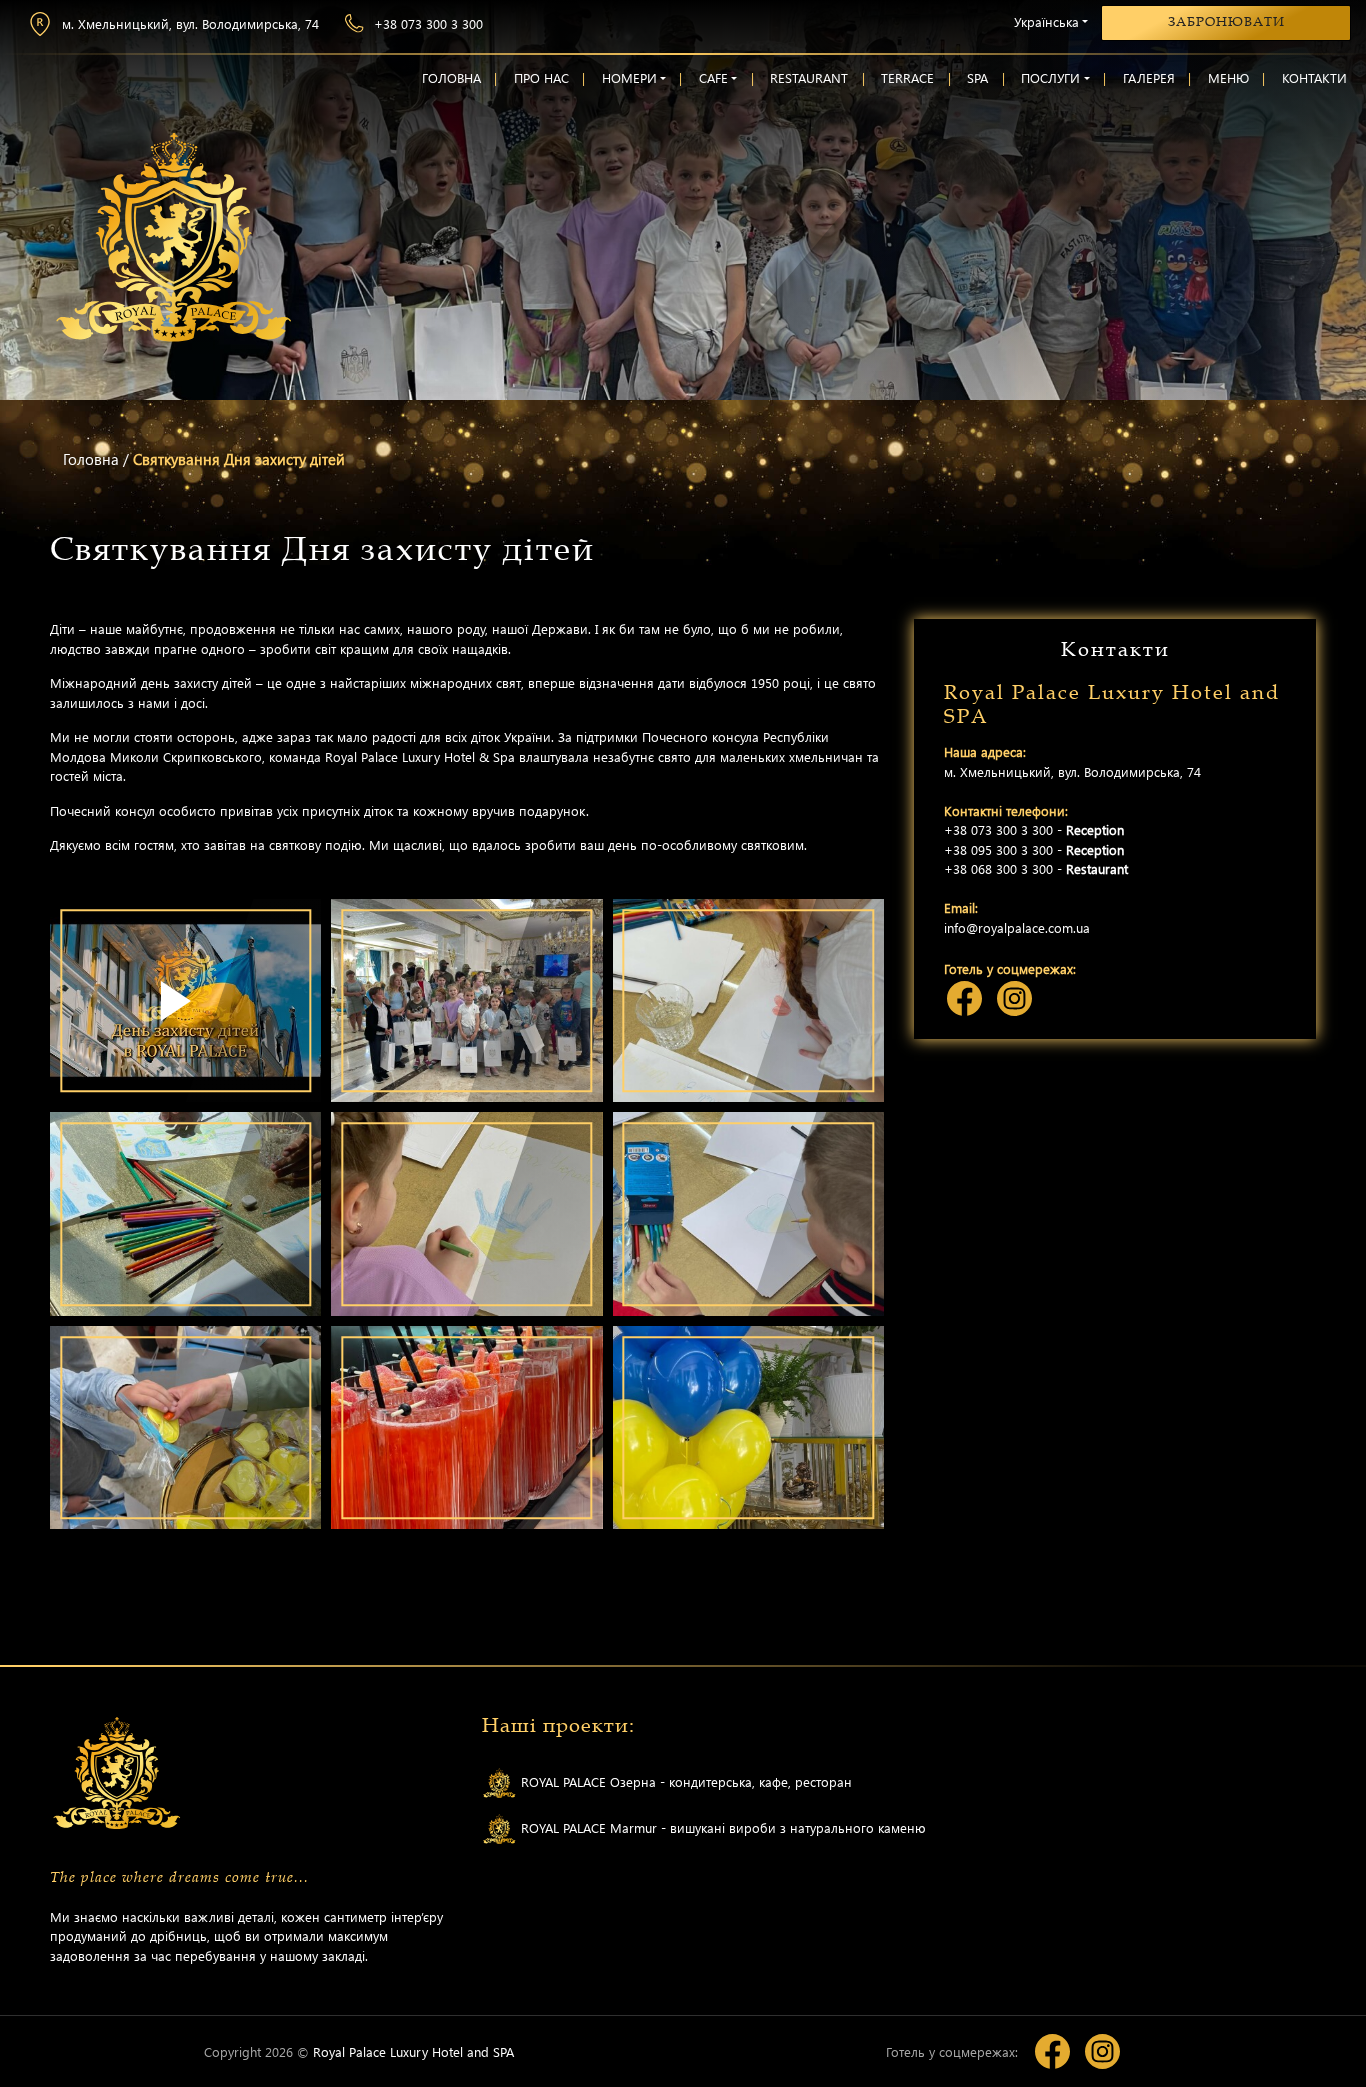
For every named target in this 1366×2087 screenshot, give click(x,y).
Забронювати (1226, 22)
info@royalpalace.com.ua (1017, 927)
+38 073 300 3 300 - (1034, 829)
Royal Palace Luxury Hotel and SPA (413, 2051)
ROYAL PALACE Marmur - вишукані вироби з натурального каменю (721, 1827)
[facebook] (964, 998)
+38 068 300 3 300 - (1036, 868)
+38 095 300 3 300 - (1034, 849)
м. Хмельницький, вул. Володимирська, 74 (190, 23)
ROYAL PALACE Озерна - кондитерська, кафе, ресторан (684, 1781)
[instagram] (1014, 998)
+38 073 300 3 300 (428, 23)
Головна (91, 459)
